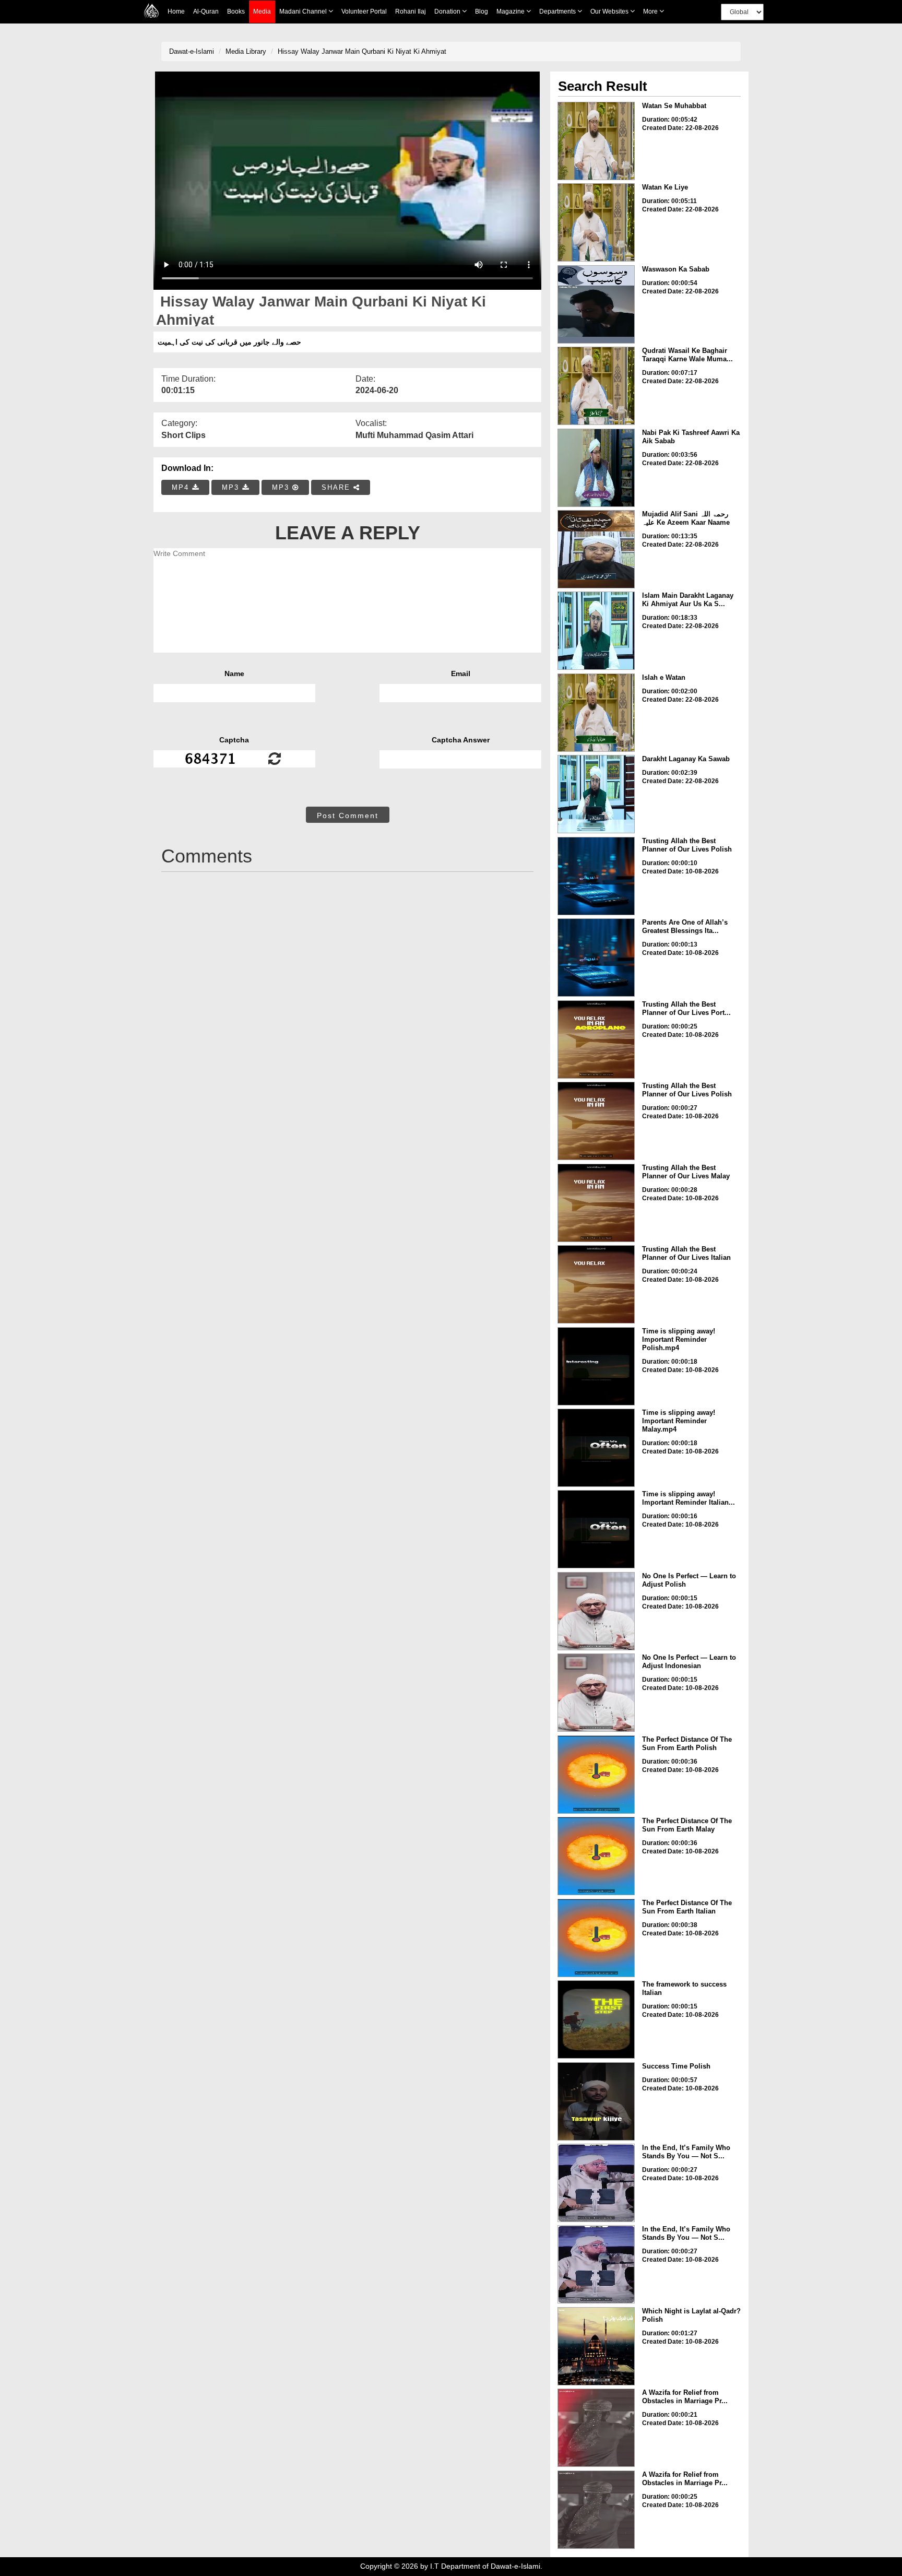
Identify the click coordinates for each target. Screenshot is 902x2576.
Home (176, 11)
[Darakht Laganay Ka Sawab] (596, 794)
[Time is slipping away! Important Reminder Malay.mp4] (596, 1448)
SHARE (337, 487)
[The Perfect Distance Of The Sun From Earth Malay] (596, 1856)
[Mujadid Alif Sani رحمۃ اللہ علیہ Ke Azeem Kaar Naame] (596, 549)
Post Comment (348, 816)
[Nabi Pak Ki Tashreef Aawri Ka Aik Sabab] (596, 468)
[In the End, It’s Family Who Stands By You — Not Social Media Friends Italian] (596, 2264)
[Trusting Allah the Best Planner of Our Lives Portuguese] (596, 1039)
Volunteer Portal (364, 11)
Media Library (246, 51)
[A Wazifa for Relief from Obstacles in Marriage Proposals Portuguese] (596, 2428)
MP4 (182, 487)
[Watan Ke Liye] (596, 222)
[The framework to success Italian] (596, 2019)
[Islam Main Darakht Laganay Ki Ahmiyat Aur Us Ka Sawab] (596, 631)
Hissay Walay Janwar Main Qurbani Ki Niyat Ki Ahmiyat (362, 51)
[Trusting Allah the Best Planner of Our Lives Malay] (596, 1203)
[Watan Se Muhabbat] (596, 141)
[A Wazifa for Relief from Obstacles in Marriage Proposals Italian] (596, 2510)
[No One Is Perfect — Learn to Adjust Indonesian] (596, 1693)
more (651, 11)
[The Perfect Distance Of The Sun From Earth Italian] (596, 1938)
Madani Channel (304, 11)
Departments (558, 11)
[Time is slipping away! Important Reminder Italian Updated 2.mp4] (596, 1529)
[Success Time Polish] (596, 2101)
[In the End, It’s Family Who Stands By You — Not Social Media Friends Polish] (596, 2183)
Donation (448, 11)
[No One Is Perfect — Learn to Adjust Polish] (596, 1611)
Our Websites (610, 11)
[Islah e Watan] (596, 713)
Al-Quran (206, 11)
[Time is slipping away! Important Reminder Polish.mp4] (596, 1366)
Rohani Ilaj (411, 11)
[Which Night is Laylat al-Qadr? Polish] (596, 2346)
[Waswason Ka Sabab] (596, 304)
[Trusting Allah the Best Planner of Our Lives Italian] (596, 1284)
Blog (482, 11)
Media (262, 11)
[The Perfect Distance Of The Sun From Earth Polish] (596, 1775)
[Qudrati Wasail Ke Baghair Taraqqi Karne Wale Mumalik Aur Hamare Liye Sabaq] (596, 386)
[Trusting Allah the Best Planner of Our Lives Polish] (596, 876)
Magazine (511, 11)
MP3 (232, 487)
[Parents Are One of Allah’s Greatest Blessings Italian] (596, 958)
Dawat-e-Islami (192, 51)
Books (236, 11)
